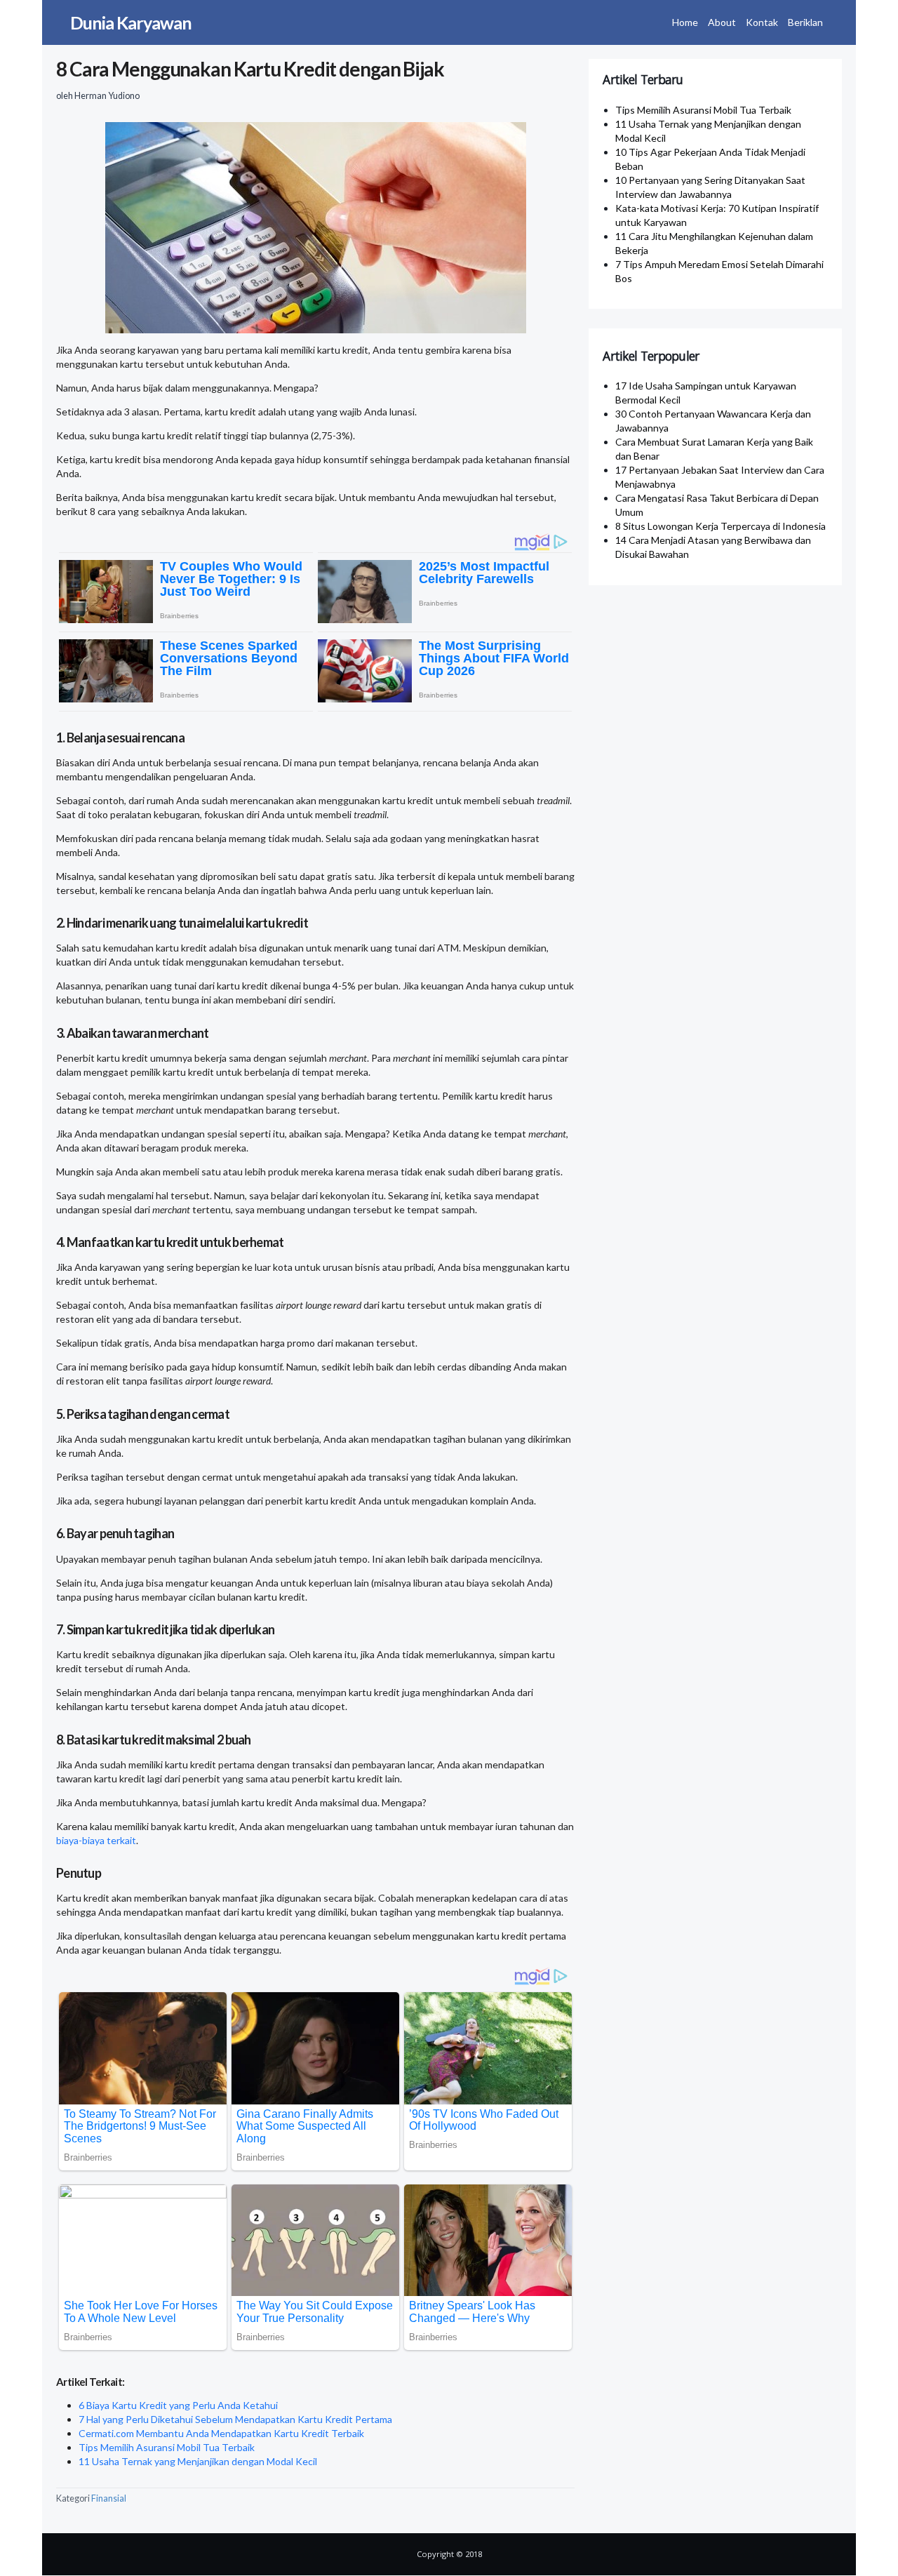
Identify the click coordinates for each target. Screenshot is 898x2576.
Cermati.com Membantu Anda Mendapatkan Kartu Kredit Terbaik (221, 2433)
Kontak (762, 22)
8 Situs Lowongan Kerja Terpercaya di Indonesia (721, 526)
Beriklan (805, 22)
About (722, 22)
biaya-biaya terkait (96, 1840)
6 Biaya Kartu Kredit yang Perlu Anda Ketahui (178, 2405)
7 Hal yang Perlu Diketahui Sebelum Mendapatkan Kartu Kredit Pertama (235, 2419)
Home (685, 22)
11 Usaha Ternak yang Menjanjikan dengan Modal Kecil (198, 2461)
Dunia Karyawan (131, 22)
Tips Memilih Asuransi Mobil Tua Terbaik (167, 2447)
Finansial (109, 2498)
